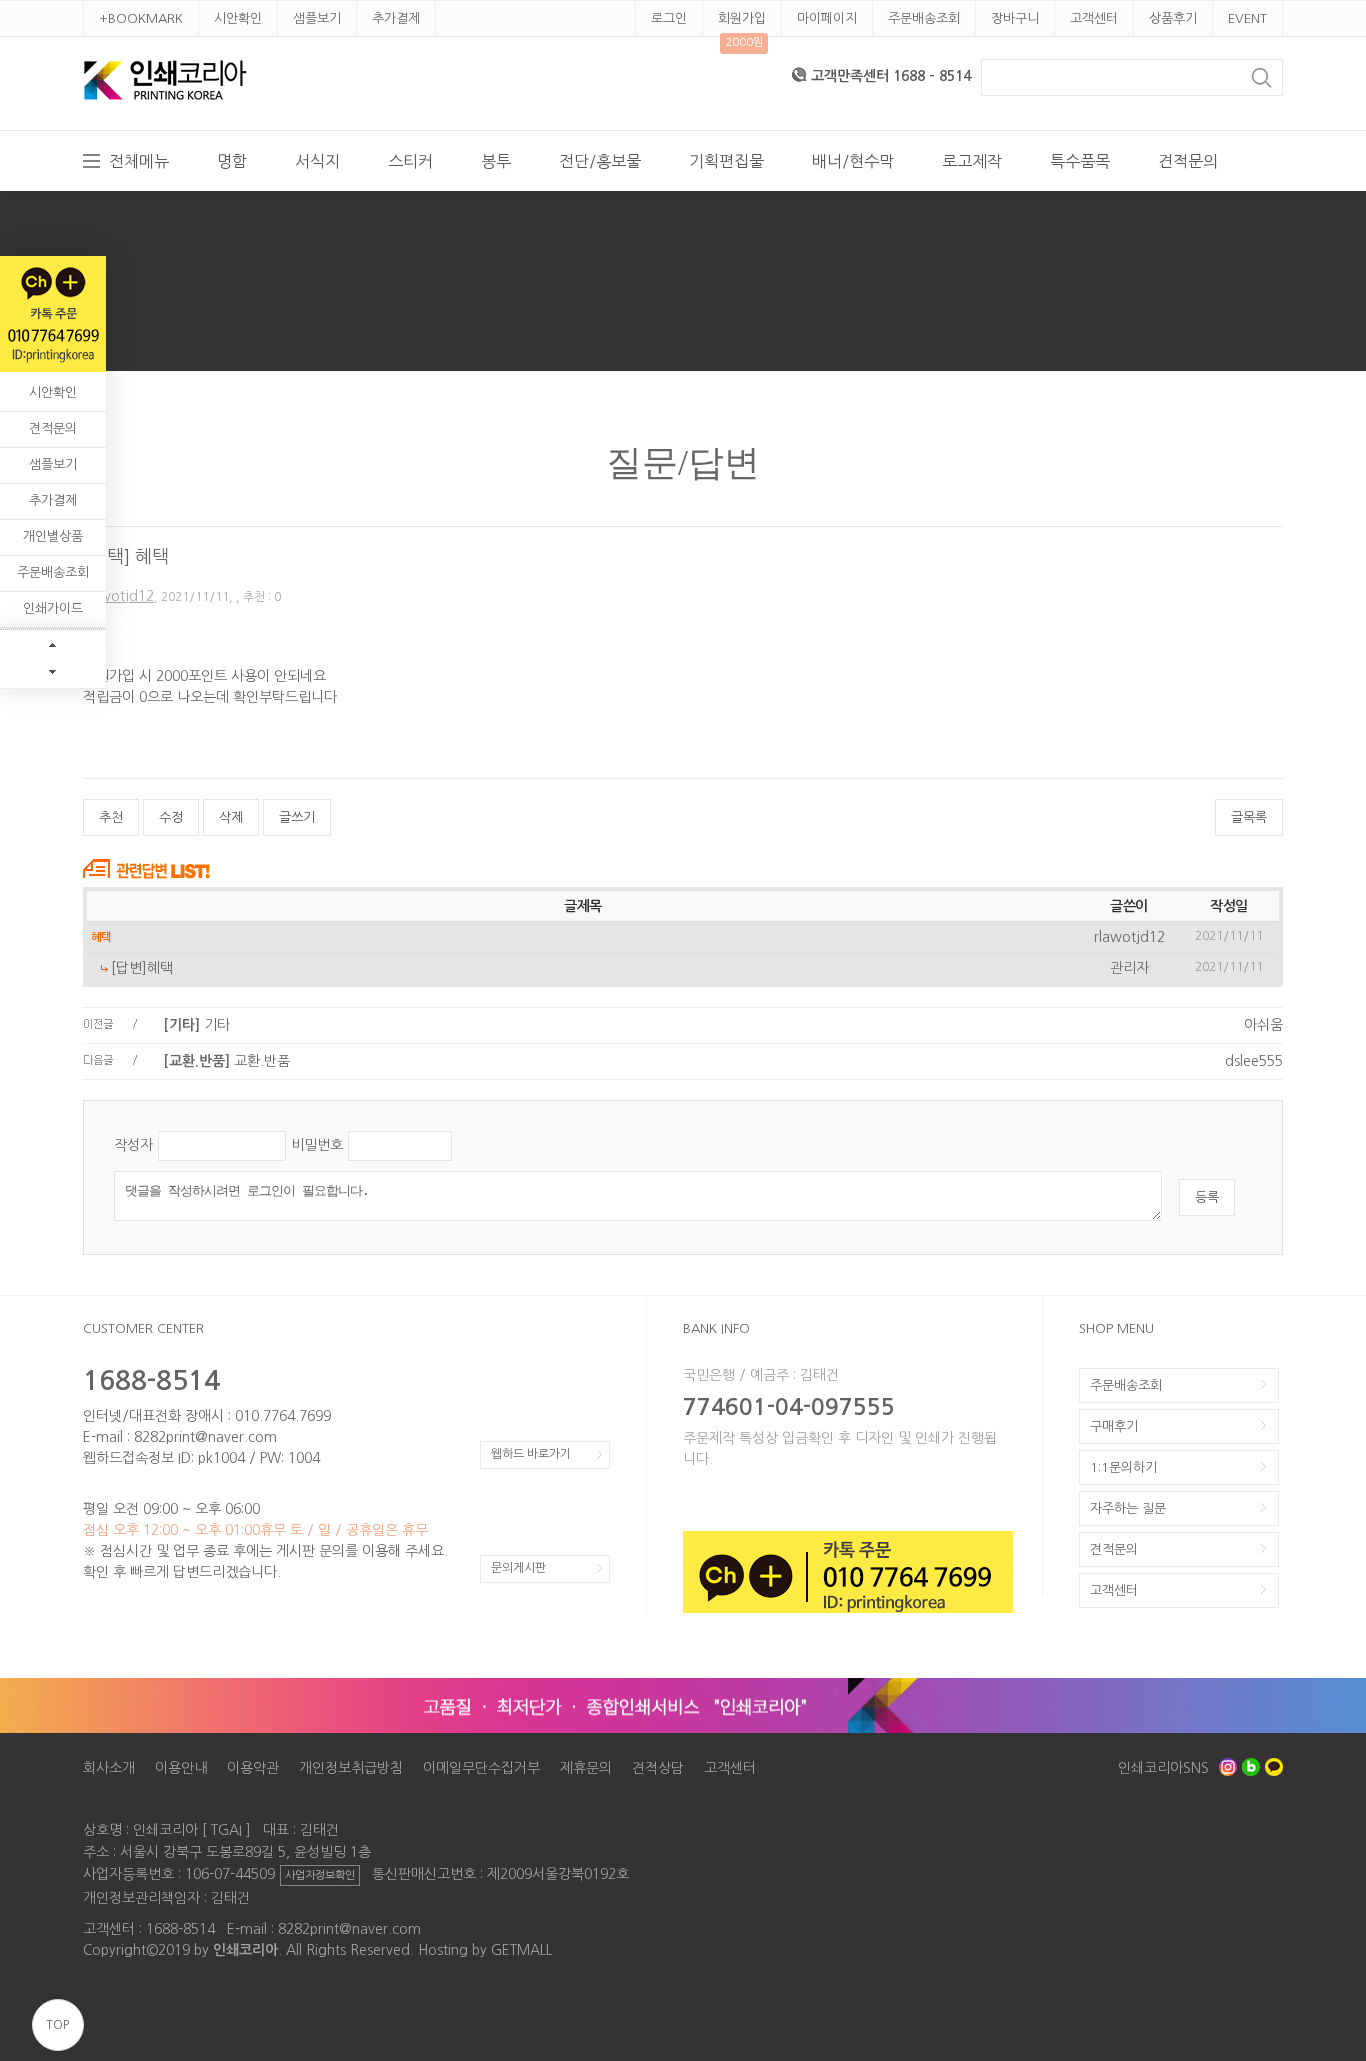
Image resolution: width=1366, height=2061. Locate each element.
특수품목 (1080, 161)
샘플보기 (317, 18)
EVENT (1247, 18)
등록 (1207, 1197)
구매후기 (1114, 1426)
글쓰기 (297, 817)
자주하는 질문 (1128, 1508)
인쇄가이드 (53, 608)
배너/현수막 (853, 161)
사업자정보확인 (320, 1875)
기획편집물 (726, 161)
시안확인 (238, 18)
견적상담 (658, 1768)
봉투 (496, 161)
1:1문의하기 (1123, 1467)
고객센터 (1094, 18)
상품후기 (1173, 18)
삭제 (231, 817)
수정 (171, 817)
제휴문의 (586, 1768)
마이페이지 (827, 18)
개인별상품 (53, 536)
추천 (111, 817)
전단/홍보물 (600, 161)
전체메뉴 (139, 161)
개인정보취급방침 (351, 1768)
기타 (196, 1025)
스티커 (410, 161)
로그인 (669, 18)
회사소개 (109, 1768)
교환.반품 (226, 1061)
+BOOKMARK (141, 18)
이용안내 (181, 1768)
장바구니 (1015, 18)
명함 (232, 161)
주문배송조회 (924, 18)
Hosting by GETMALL (485, 1950)
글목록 (1249, 817)
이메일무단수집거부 (481, 1768)
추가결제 (396, 18)
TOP (57, 2025)
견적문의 (1188, 161)
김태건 (230, 1898)
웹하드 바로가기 (531, 1454)
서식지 (317, 161)
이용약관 (253, 1768)
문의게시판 (518, 1568)
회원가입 (742, 18)
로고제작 (972, 161)
